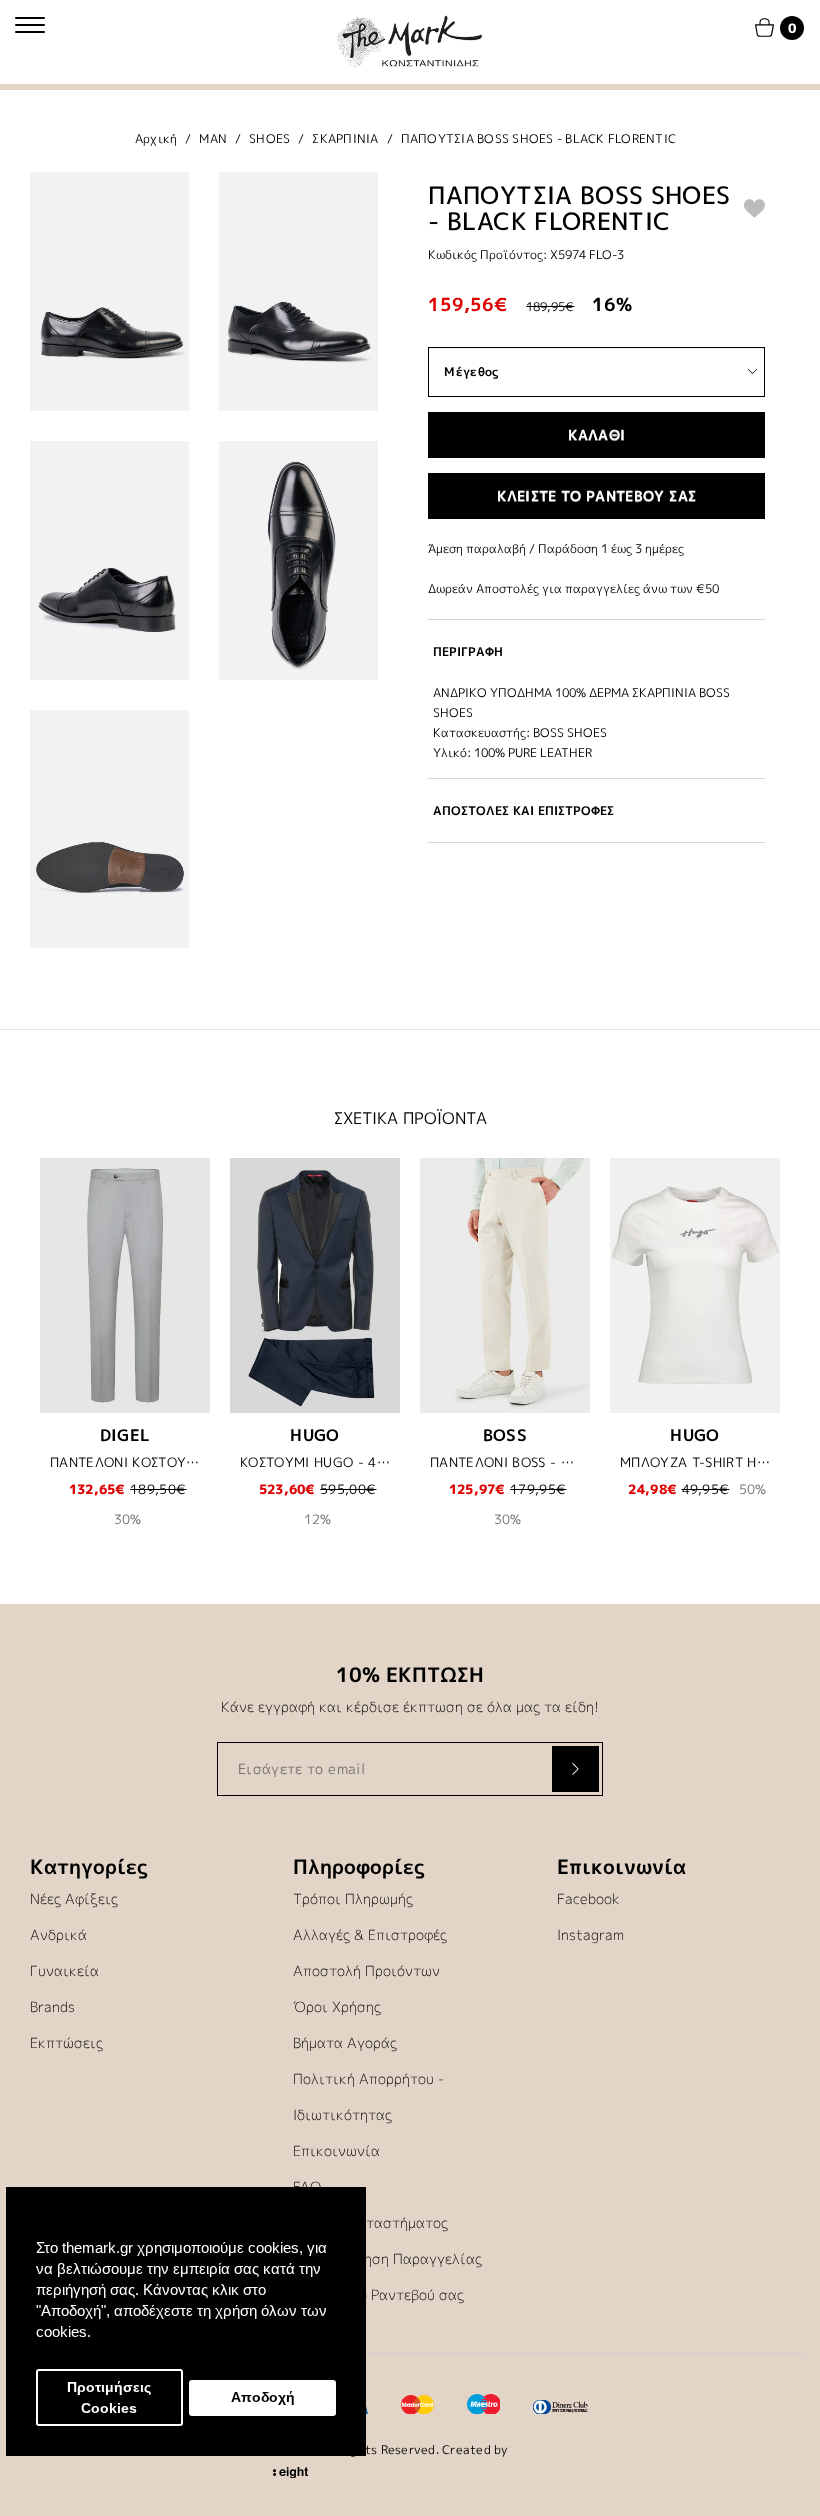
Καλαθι (596, 434)
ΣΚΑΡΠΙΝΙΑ (345, 138)
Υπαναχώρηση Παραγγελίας (387, 2258)
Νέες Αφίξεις (74, 1898)
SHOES (269, 138)
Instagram (590, 1934)
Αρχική (156, 138)
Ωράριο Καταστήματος (370, 2222)
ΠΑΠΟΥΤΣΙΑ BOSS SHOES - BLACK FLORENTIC (539, 138)
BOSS (505, 1435)
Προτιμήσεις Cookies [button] (109, 2398)
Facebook (588, 1898)
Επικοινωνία (336, 2150)
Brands (52, 2006)
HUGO (315, 1435)
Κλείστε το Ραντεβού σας (378, 2294)
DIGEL (125, 1435)
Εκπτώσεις (66, 2042)
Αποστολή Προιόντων (366, 1970)
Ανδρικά (58, 1934)
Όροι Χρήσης (337, 2006)
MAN (213, 138)
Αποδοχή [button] (263, 2397)
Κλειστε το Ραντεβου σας (596, 495)
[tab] (596, 651)
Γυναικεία (64, 1970)
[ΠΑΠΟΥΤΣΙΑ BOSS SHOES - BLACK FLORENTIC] (109, 291)
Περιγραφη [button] (468, 651)
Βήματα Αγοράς (345, 2042)
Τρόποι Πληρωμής (353, 1898)
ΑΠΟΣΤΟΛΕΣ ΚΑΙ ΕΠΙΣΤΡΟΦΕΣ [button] (523, 810)
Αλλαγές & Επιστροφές (370, 1934)
